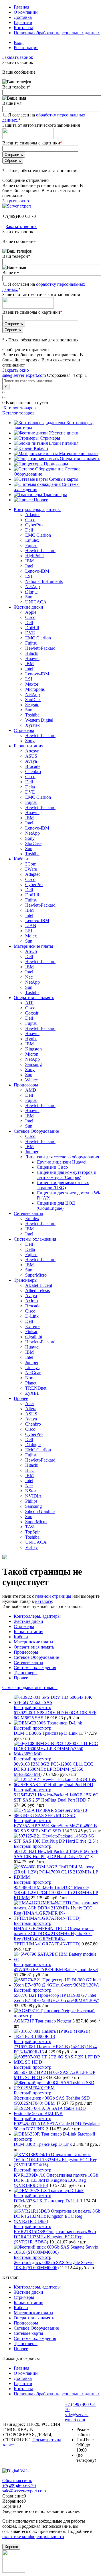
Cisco (30, 520)
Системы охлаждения (35, 1668)
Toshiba (32, 715)
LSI (29, 576)
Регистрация (26, 48)
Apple (31, 612)
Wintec (31, 1080)
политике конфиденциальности (33, 2536)
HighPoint (34, 556)
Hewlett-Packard (40, 551)
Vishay (31, 1547)
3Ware (31, 869)
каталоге (44, 1601)
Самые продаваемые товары (30, 1688)
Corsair (32, 1013)
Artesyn (32, 751)
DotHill (32, 628)
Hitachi (32, 653)
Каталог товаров (19, 408)
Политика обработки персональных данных (57, 33)
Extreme (33, 1326)
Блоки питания (64, 443)
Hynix (31, 1039)
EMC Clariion (38, 535)
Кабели (41, 448)
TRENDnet (36, 1388)
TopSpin (33, 1532)
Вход (19, 42)
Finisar (31, 1332)
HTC (30, 1470)
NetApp (32, 586)
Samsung (33, 1064)
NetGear (33, 1373)
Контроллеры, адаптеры (37, 1616)
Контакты (23, 28)
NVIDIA (33, 1496)
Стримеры (50, 438)
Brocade (33, 766)
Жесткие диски (64, 433)
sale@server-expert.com (24, 375)
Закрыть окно (16, 201)
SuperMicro (36, 1275)
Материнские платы (79, 453)
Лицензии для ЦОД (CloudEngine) (56, 1206)
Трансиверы (55, 495)
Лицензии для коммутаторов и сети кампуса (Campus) (67, 1175)
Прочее (41, 500)
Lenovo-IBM (37, 571)
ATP (29, 1003)
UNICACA (36, 602)
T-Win (31, 1527)
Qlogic (31, 592)
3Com (31, 864)
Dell (29, 530)
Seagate (32, 705)
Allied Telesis (37, 1290)
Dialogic (33, 1445)
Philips (31, 1501)
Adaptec (33, 515)
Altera (31, 1409)
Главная (21, 7)
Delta (30, 787)
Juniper (32, 1152)
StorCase (33, 843)
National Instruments (44, 581)
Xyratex (32, 725)
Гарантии (23, 22)
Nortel (31, 1378)
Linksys (32, 1368)
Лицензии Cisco (52, 1167)
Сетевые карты (64, 479)
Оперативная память (80, 459)
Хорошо (11, 2547)
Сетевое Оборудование (36, 1657)
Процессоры (56, 464)
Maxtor (32, 684)
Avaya (31, 761)
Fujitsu (31, 545)
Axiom (31, 1301)
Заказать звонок (18, 57)
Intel (29, 566)
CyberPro (34, 525)
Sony (30, 741)
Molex (31, 936)
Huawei (32, 658)
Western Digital (39, 720)
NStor (31, 1491)
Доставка (23, 17)
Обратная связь (17, 2481)
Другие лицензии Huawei (62, 1162)
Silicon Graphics (40, 1511)
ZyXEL (32, 1393)
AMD (31, 1090)
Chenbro (33, 771)
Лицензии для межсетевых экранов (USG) (63, 1185)
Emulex (32, 540)
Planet (31, 1383)
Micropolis (35, 689)
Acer (30, 1403)
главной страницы (53, 1596)
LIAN (31, 926)
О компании (26, 12)
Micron (32, 1054)
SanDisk (33, 700)
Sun (29, 597)
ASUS (31, 756)
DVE (30, 633)
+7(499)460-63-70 (19, 216)
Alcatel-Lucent (39, 1285)
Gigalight (34, 1337)
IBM (29, 561)
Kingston (33, 1049)
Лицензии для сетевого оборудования (62, 1157)
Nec (29, 977)
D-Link (32, 1316)
